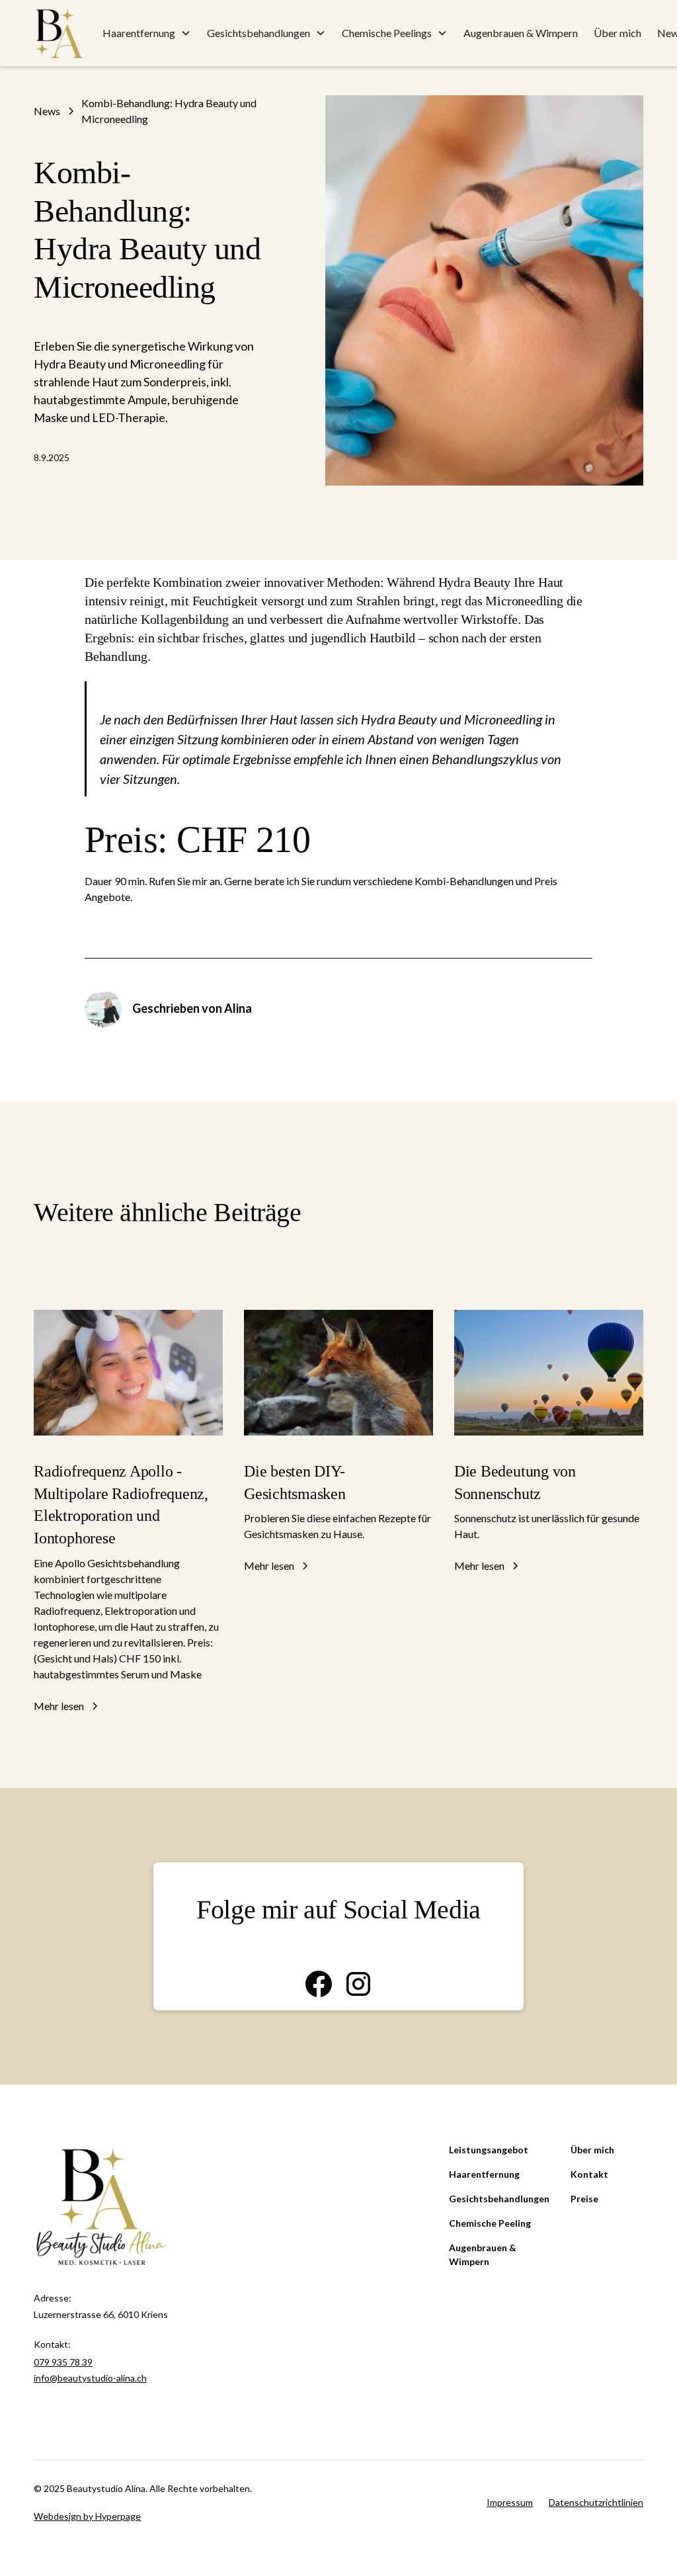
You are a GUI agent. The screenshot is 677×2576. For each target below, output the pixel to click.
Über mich (617, 33)
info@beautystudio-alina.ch (90, 2378)
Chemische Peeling (490, 2223)
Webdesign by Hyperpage (87, 2516)
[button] (147, 33)
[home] (59, 33)
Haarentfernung (484, 2174)
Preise (584, 2199)
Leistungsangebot (489, 2150)
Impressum (510, 2502)
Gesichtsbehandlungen (499, 2199)
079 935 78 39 (63, 2362)
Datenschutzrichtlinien (596, 2502)
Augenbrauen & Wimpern (521, 33)
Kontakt (589, 2174)
